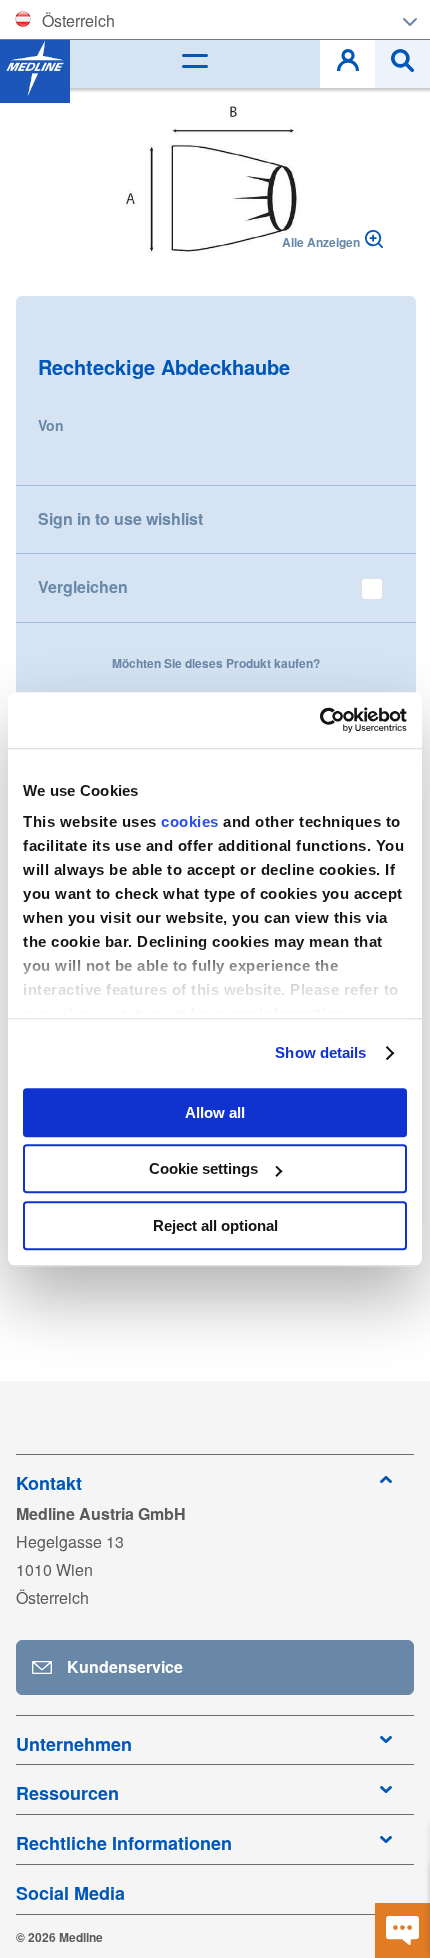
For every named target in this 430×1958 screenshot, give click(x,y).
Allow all (215, 1112)
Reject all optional (215, 1225)
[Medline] (35, 68)
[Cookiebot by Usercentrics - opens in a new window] (319, 720)
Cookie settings (203, 1168)
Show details (320, 1052)
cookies (192, 821)
